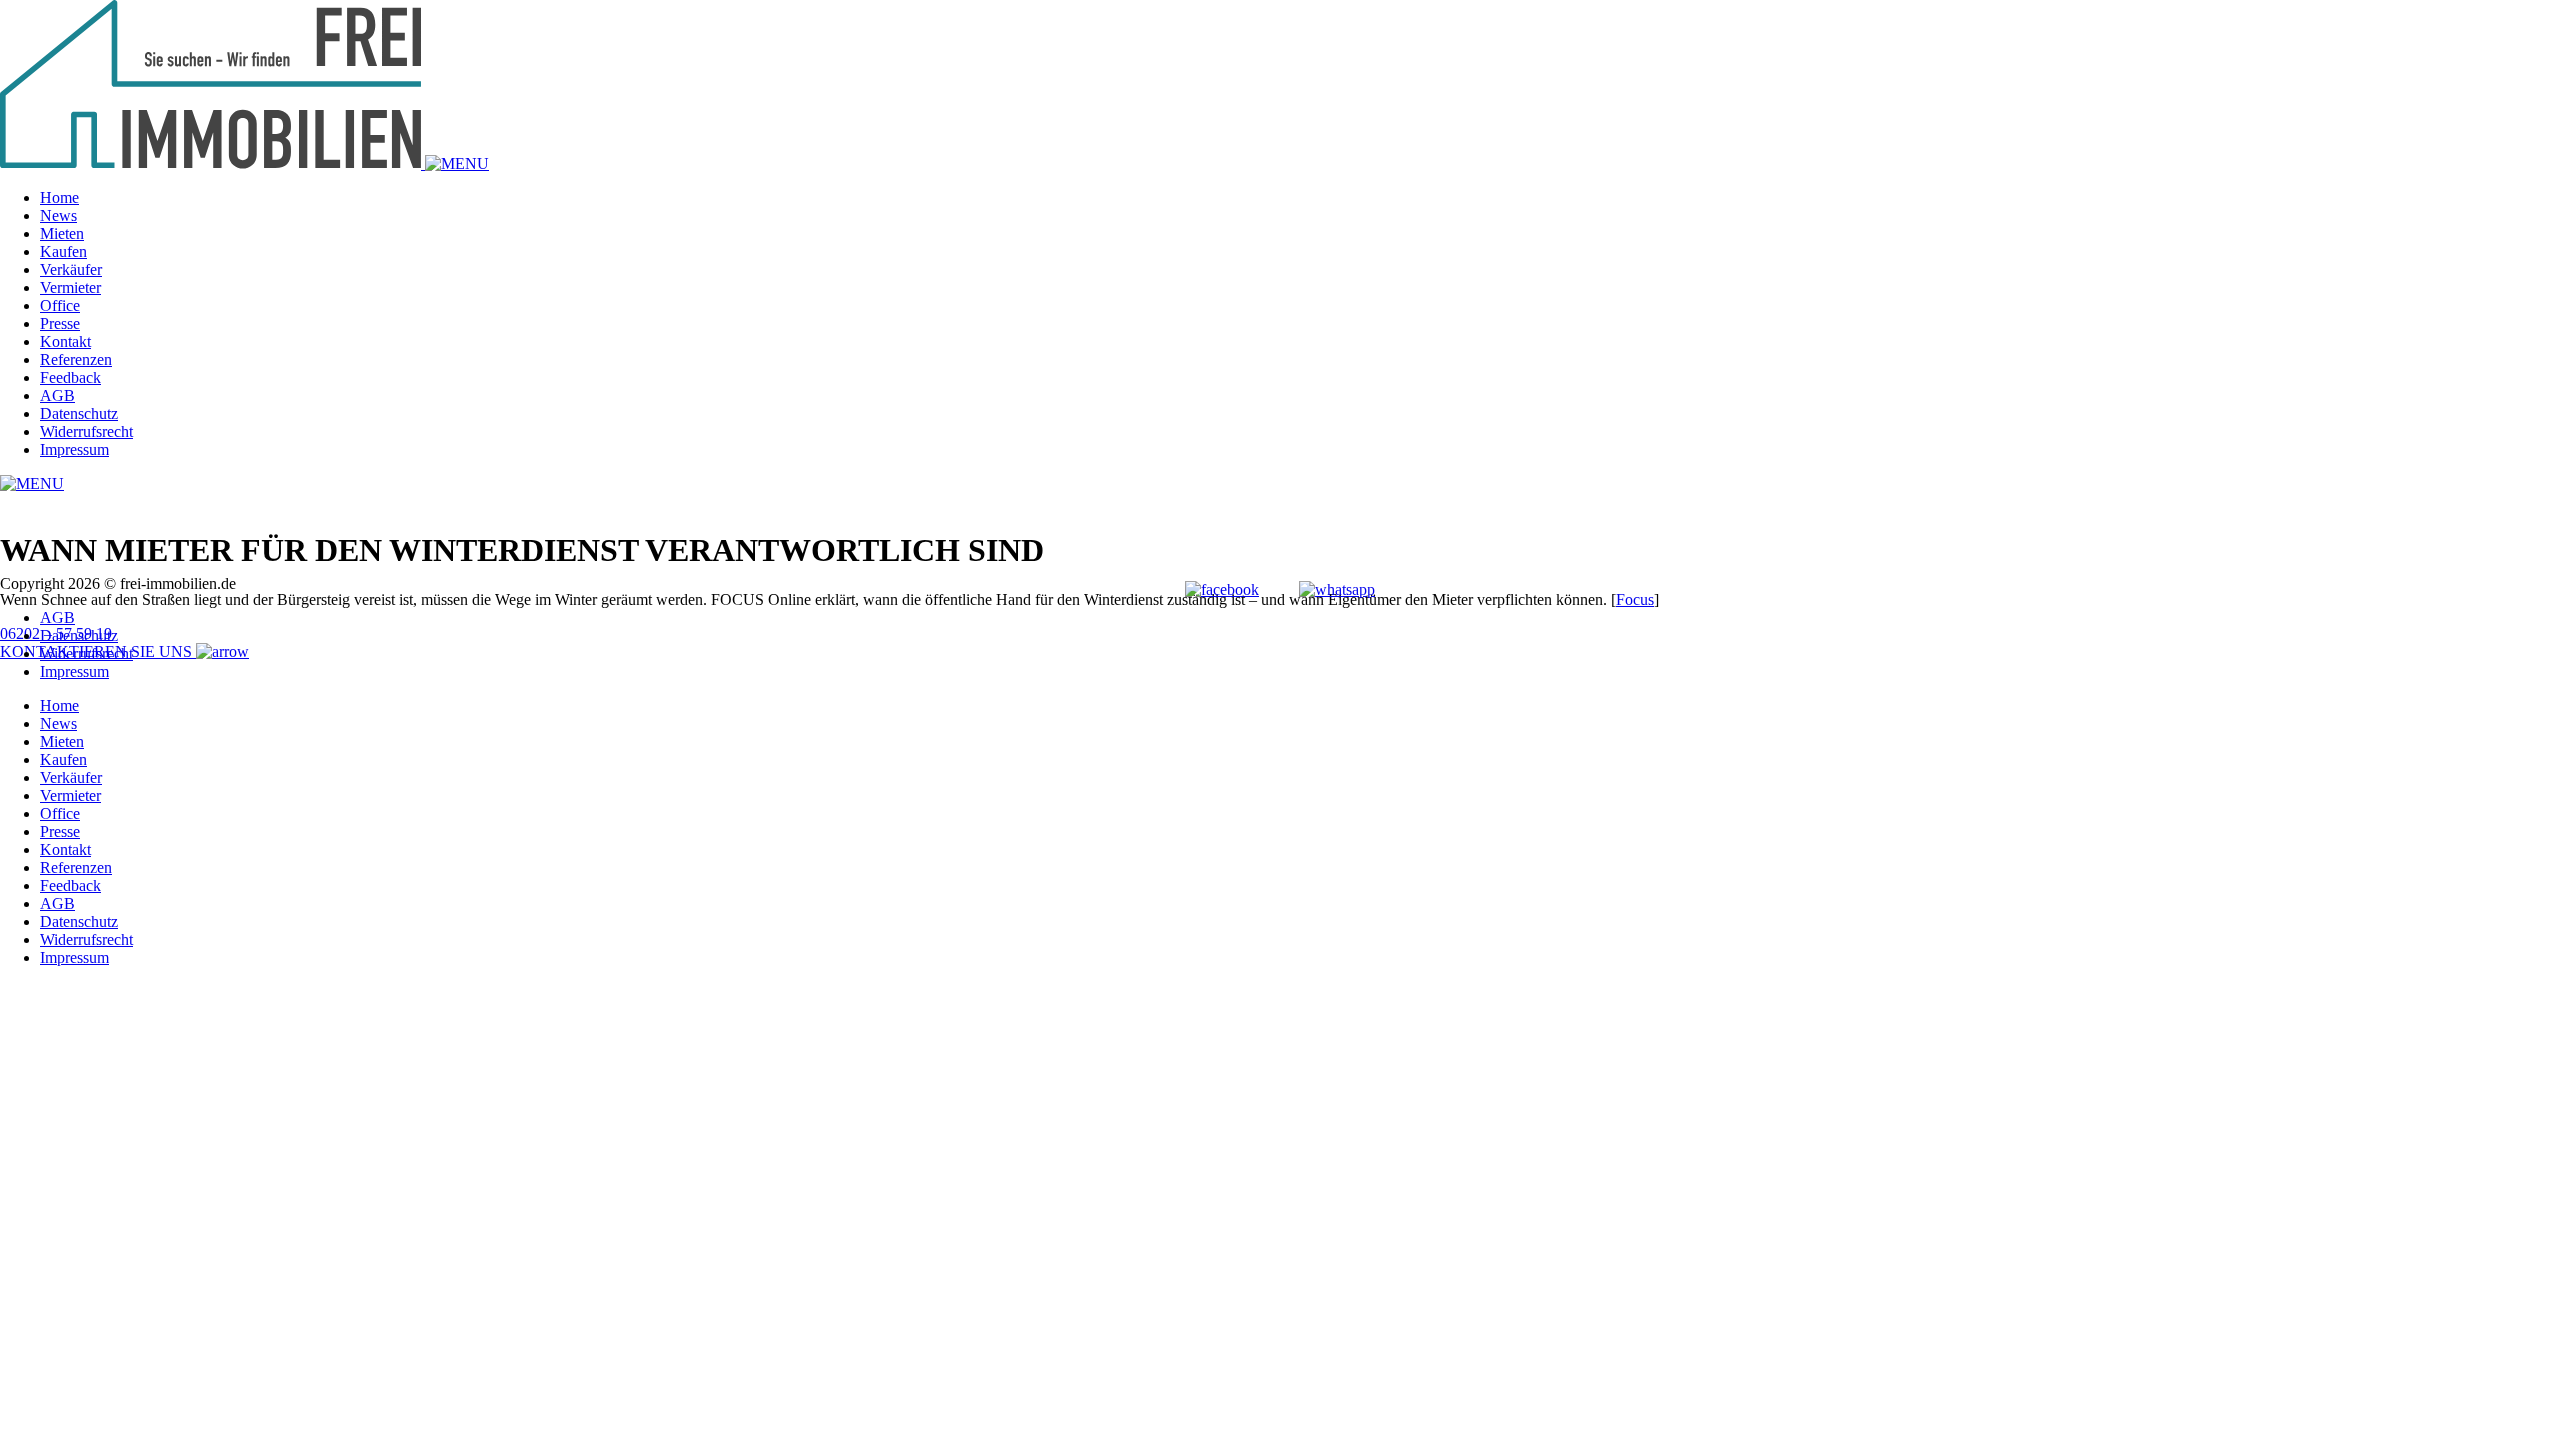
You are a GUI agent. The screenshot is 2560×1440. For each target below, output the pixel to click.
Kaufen (63, 251)
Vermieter (70, 287)
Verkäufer (71, 269)
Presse (60, 323)
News (58, 215)
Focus (1635, 599)
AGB (57, 395)
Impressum (74, 449)
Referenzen (76, 359)
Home (59, 197)
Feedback (70, 377)
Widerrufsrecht (86, 431)
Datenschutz (79, 413)
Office (60, 305)
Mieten (62, 233)
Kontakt (65, 341)
